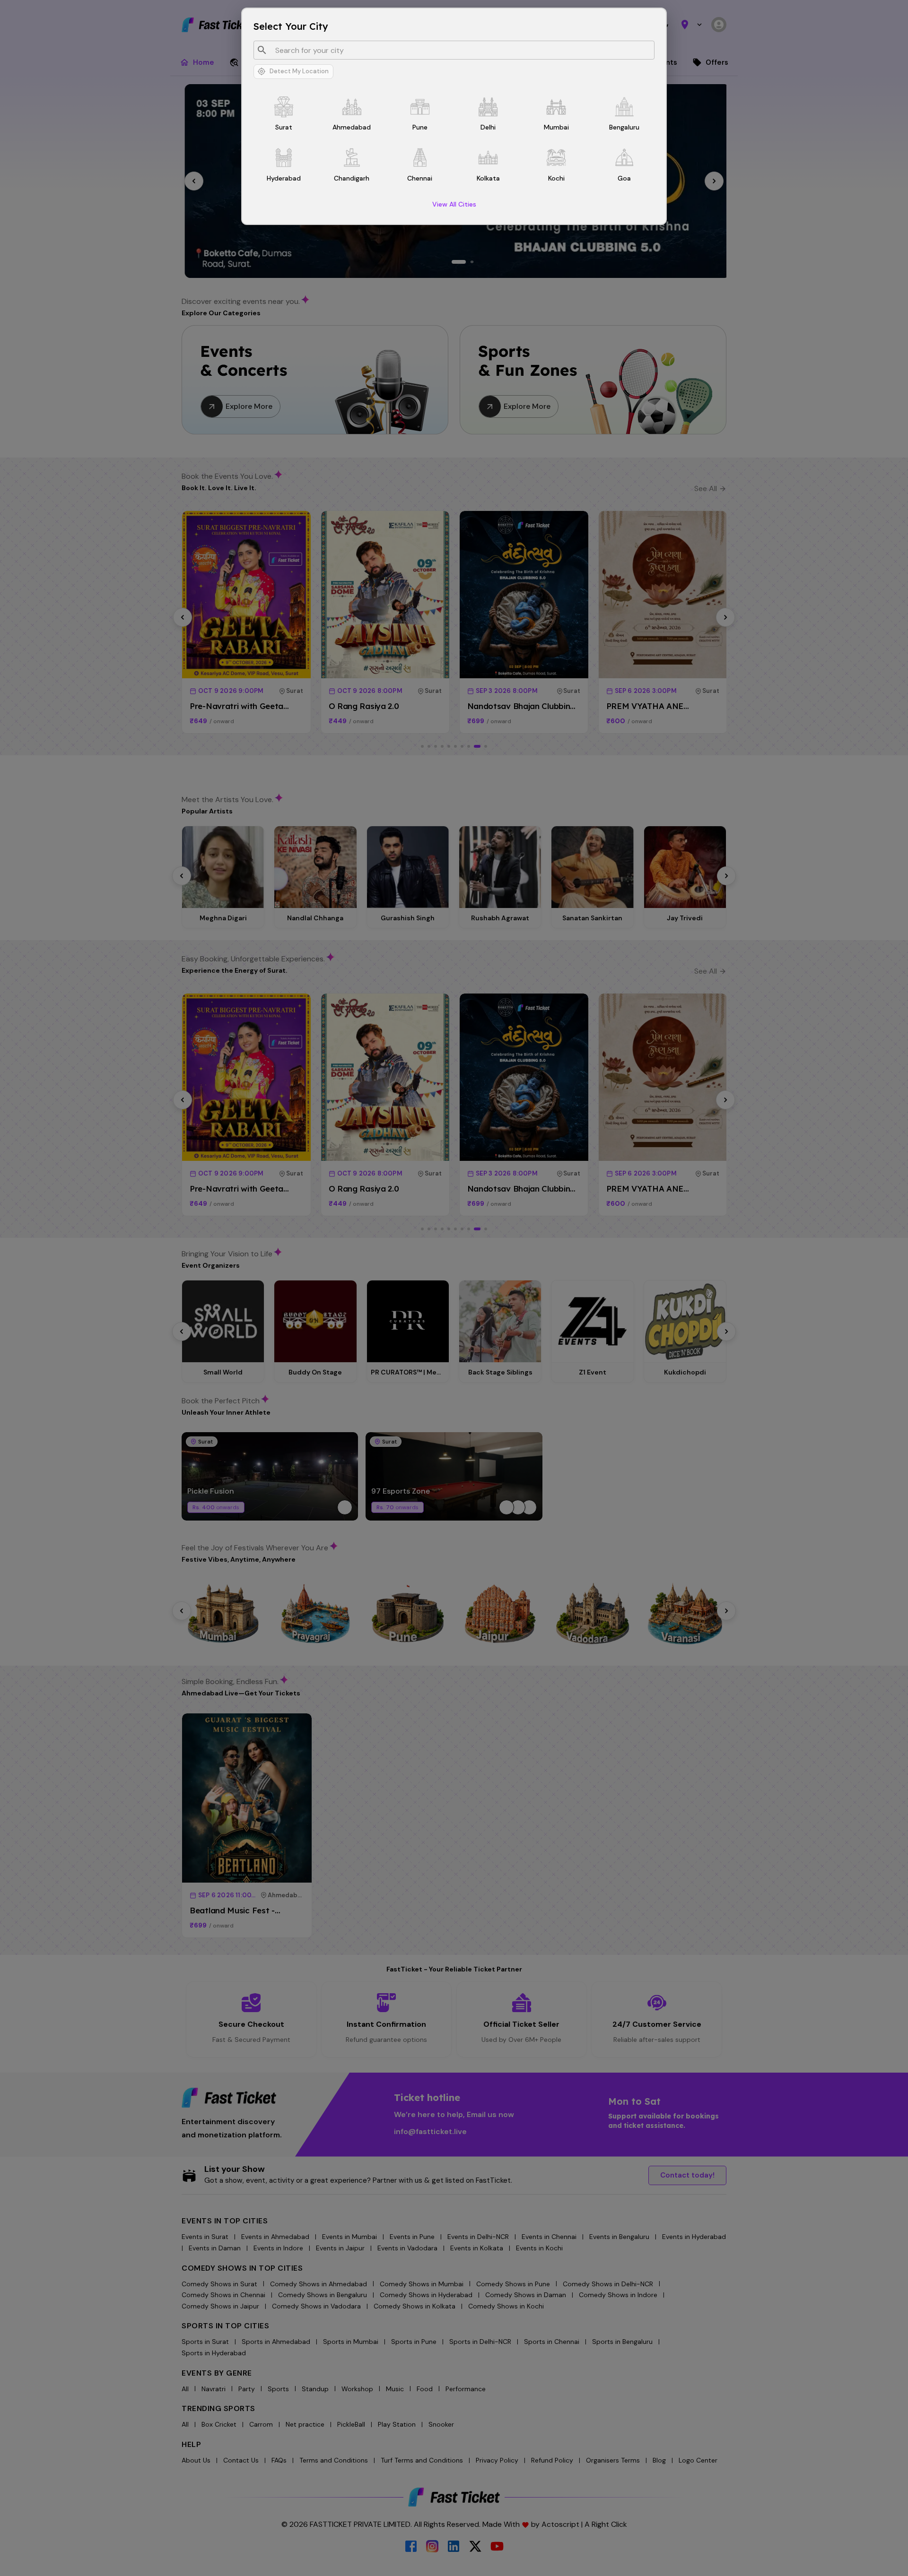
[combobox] (461, 50)
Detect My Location (299, 71)
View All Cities (454, 204)
